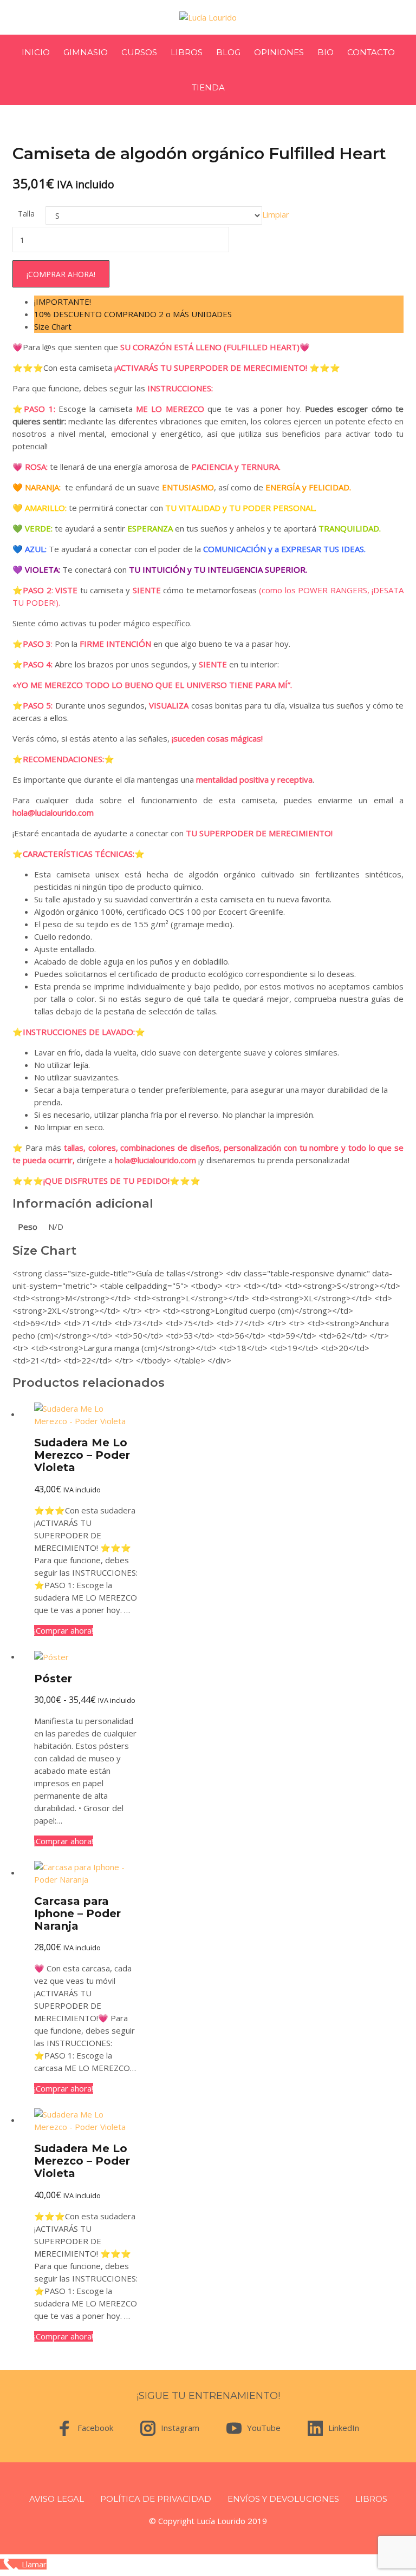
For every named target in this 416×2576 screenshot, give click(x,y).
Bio (326, 52)
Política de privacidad (156, 2499)
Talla (26, 214)
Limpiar (276, 214)
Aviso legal (57, 2499)
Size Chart (53, 326)
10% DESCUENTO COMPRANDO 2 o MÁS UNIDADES (133, 314)
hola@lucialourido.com (53, 812)
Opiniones (279, 52)
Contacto (371, 52)
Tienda (208, 87)
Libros (187, 52)
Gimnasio (86, 52)
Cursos (139, 52)
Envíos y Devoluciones (283, 2499)
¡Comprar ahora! (61, 274)
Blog (228, 52)
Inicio (36, 52)
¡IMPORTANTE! (63, 301)
